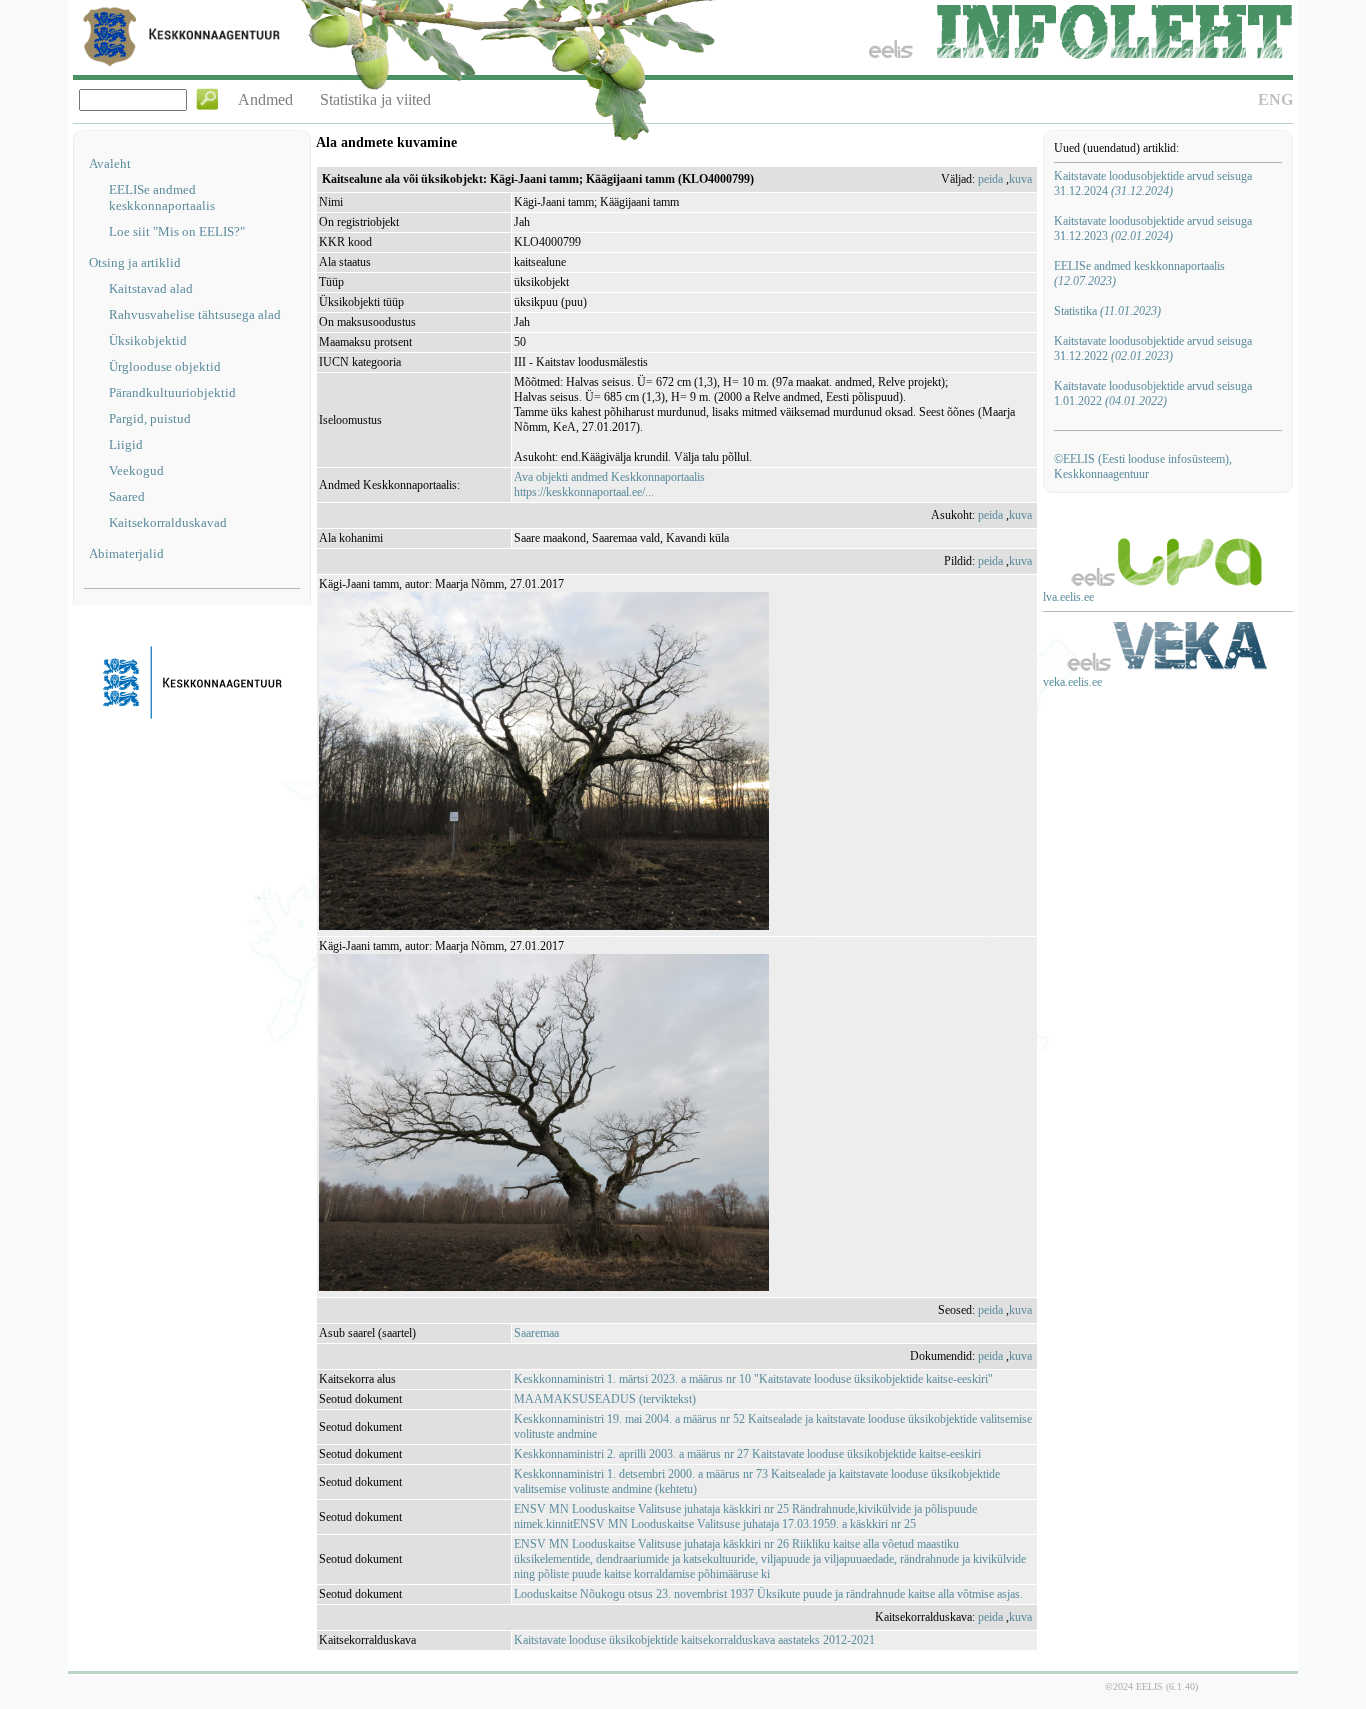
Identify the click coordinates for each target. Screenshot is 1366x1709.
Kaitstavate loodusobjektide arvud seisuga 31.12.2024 (1153, 183)
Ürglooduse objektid (165, 366)
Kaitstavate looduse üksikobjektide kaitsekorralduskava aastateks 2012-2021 (694, 1640)
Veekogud (136, 470)
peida (990, 179)
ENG (1275, 99)
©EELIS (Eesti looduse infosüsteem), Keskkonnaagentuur (1143, 466)
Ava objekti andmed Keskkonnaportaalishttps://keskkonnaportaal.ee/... (609, 484)
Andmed (265, 99)
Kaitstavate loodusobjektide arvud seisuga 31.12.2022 (1153, 348)
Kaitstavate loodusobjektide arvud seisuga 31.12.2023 (1153, 228)
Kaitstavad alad (151, 288)
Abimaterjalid (126, 553)
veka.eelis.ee (1072, 682)
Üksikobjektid (148, 340)
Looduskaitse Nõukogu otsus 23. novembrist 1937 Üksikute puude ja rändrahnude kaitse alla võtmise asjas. (768, 1594)
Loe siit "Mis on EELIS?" (177, 231)
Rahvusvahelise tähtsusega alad (195, 314)
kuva (1020, 179)
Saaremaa (536, 1333)
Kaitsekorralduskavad (168, 522)
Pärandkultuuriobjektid (172, 392)
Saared (127, 496)
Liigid (126, 444)
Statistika (1107, 311)
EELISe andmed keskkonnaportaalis (162, 197)
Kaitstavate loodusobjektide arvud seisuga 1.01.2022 (1153, 393)
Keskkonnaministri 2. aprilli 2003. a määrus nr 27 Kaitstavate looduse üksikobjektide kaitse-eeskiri (747, 1454)
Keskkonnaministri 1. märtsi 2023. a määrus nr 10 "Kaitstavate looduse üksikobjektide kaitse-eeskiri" (753, 1379)
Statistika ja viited (375, 99)
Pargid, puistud (150, 418)
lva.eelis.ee (1068, 597)
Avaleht (110, 163)
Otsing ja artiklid (135, 262)
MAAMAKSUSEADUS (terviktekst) (605, 1399)
